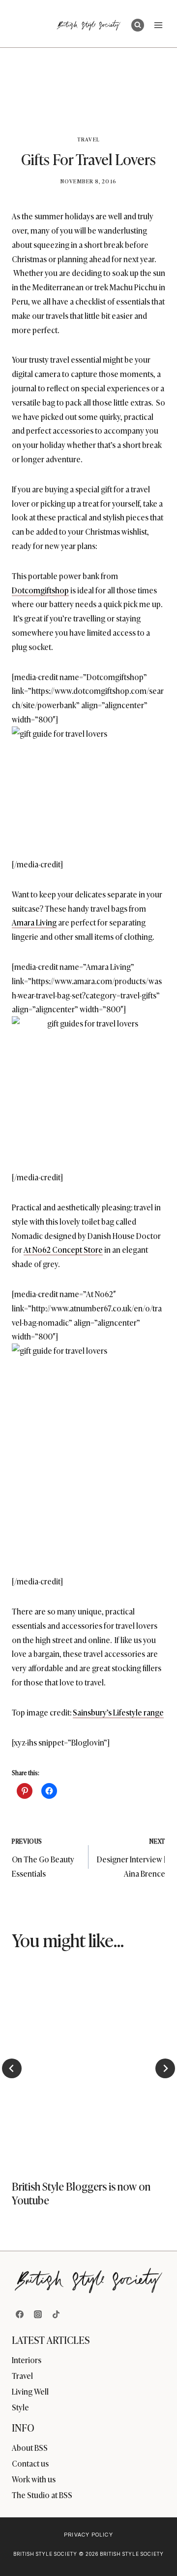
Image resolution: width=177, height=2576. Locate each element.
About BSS (30, 2447)
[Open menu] (158, 25)
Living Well (30, 2391)
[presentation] (88, 2065)
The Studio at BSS (42, 2495)
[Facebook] (20, 2314)
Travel (88, 139)
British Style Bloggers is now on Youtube (81, 2193)
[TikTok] (56, 2314)
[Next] (165, 2068)
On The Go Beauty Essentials (43, 1858)
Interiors (27, 2360)
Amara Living (34, 922)
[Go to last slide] (12, 2068)
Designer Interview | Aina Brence (131, 1858)
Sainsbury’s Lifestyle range (118, 1712)
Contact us (30, 2463)
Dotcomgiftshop (40, 590)
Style (20, 2407)
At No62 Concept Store (63, 1249)
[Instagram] (38, 2314)
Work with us (34, 2479)
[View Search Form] (138, 25)
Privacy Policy (88, 2535)
